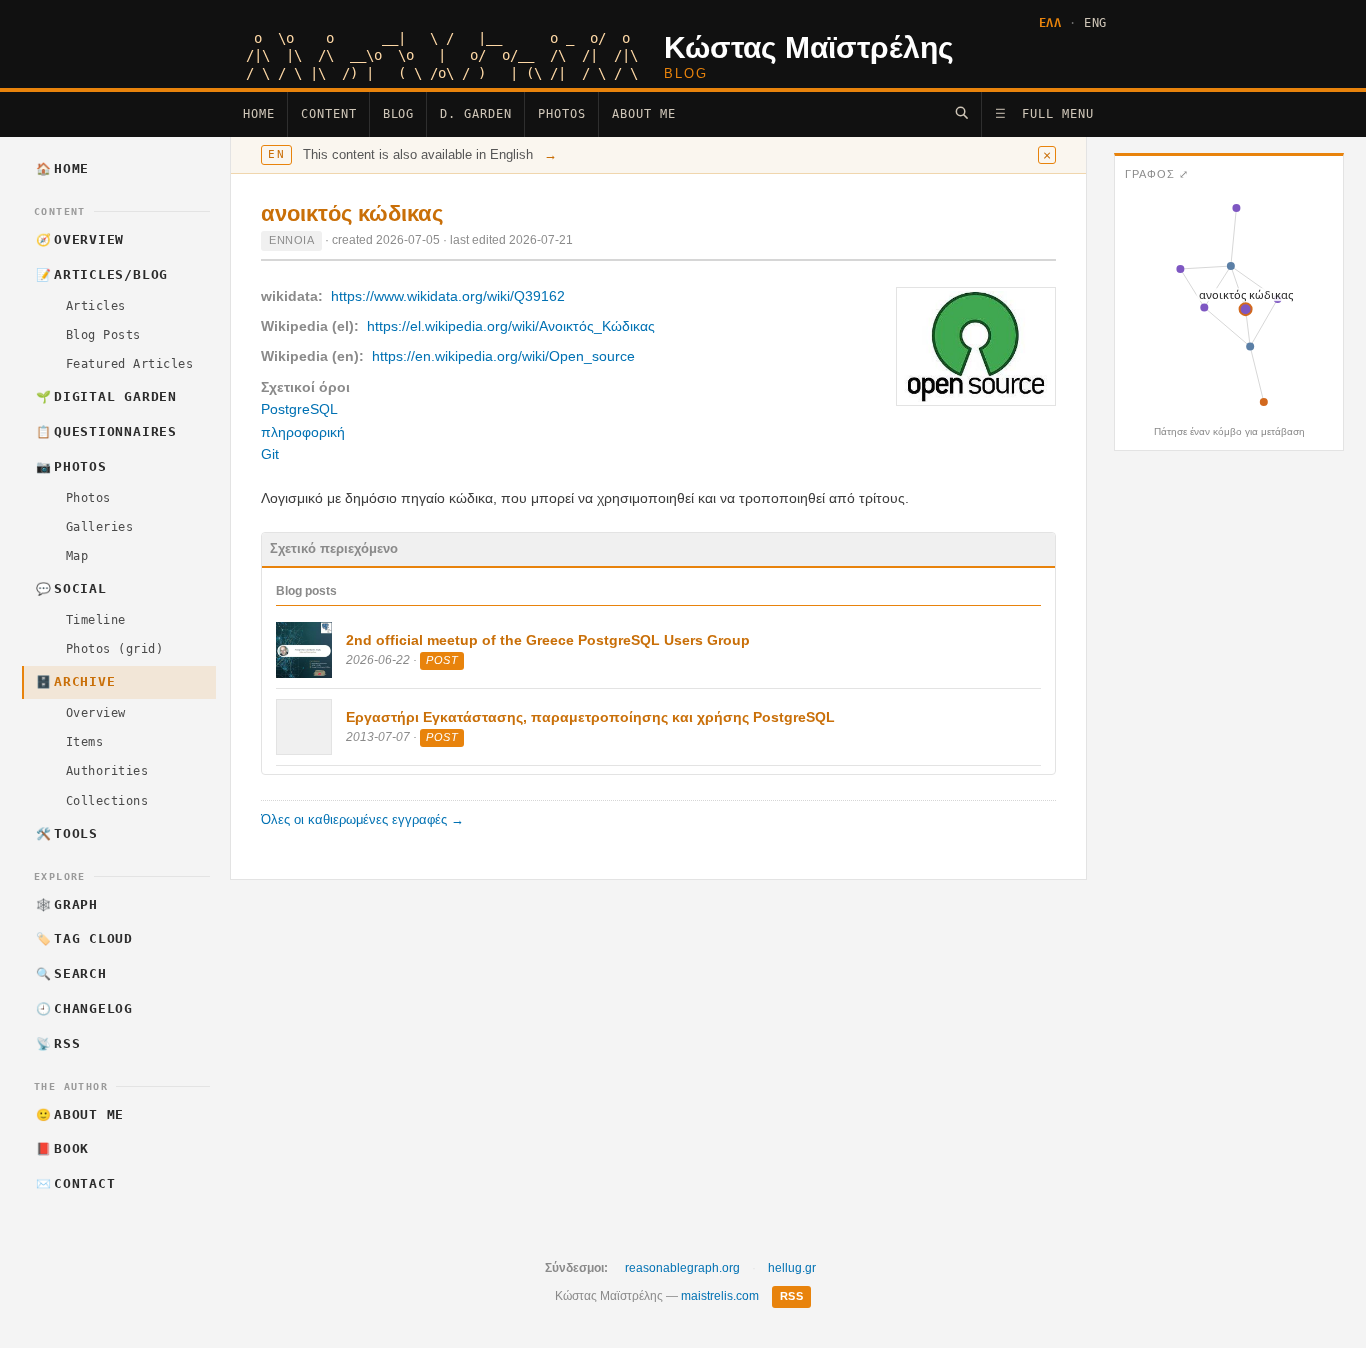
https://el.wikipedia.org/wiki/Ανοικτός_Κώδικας (511, 326)
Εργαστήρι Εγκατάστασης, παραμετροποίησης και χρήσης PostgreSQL (590, 717)
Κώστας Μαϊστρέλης (809, 47)
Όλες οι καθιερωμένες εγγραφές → (362, 820)
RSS (58, 1043)
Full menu (1044, 114)
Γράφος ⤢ (1157, 174)
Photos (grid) (114, 649)
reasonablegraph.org (682, 1268)
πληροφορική (303, 432)
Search (71, 973)
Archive (76, 681)
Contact (76, 1183)
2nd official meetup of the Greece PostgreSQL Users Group (548, 640)
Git (270, 454)
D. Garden (476, 114)
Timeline (96, 620)
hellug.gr (792, 1268)
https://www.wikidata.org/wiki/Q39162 (448, 296)
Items (84, 742)
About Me (644, 114)
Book (63, 1148)
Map (77, 556)
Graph (67, 904)
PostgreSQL (299, 409)
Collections (107, 801)
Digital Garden (106, 396)
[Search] (961, 112)
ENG (1095, 23)
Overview (80, 239)
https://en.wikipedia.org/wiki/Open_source (503, 356)
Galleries (99, 527)
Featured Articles (129, 364)
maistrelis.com (720, 1296)
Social (71, 588)
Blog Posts (103, 335)
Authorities (107, 771)
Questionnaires (106, 431)
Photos (562, 114)
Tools (67, 833)
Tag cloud (85, 938)
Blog (399, 114)
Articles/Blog (102, 274)
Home (259, 114)
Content (329, 114)
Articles (96, 306)
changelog (85, 1008)
